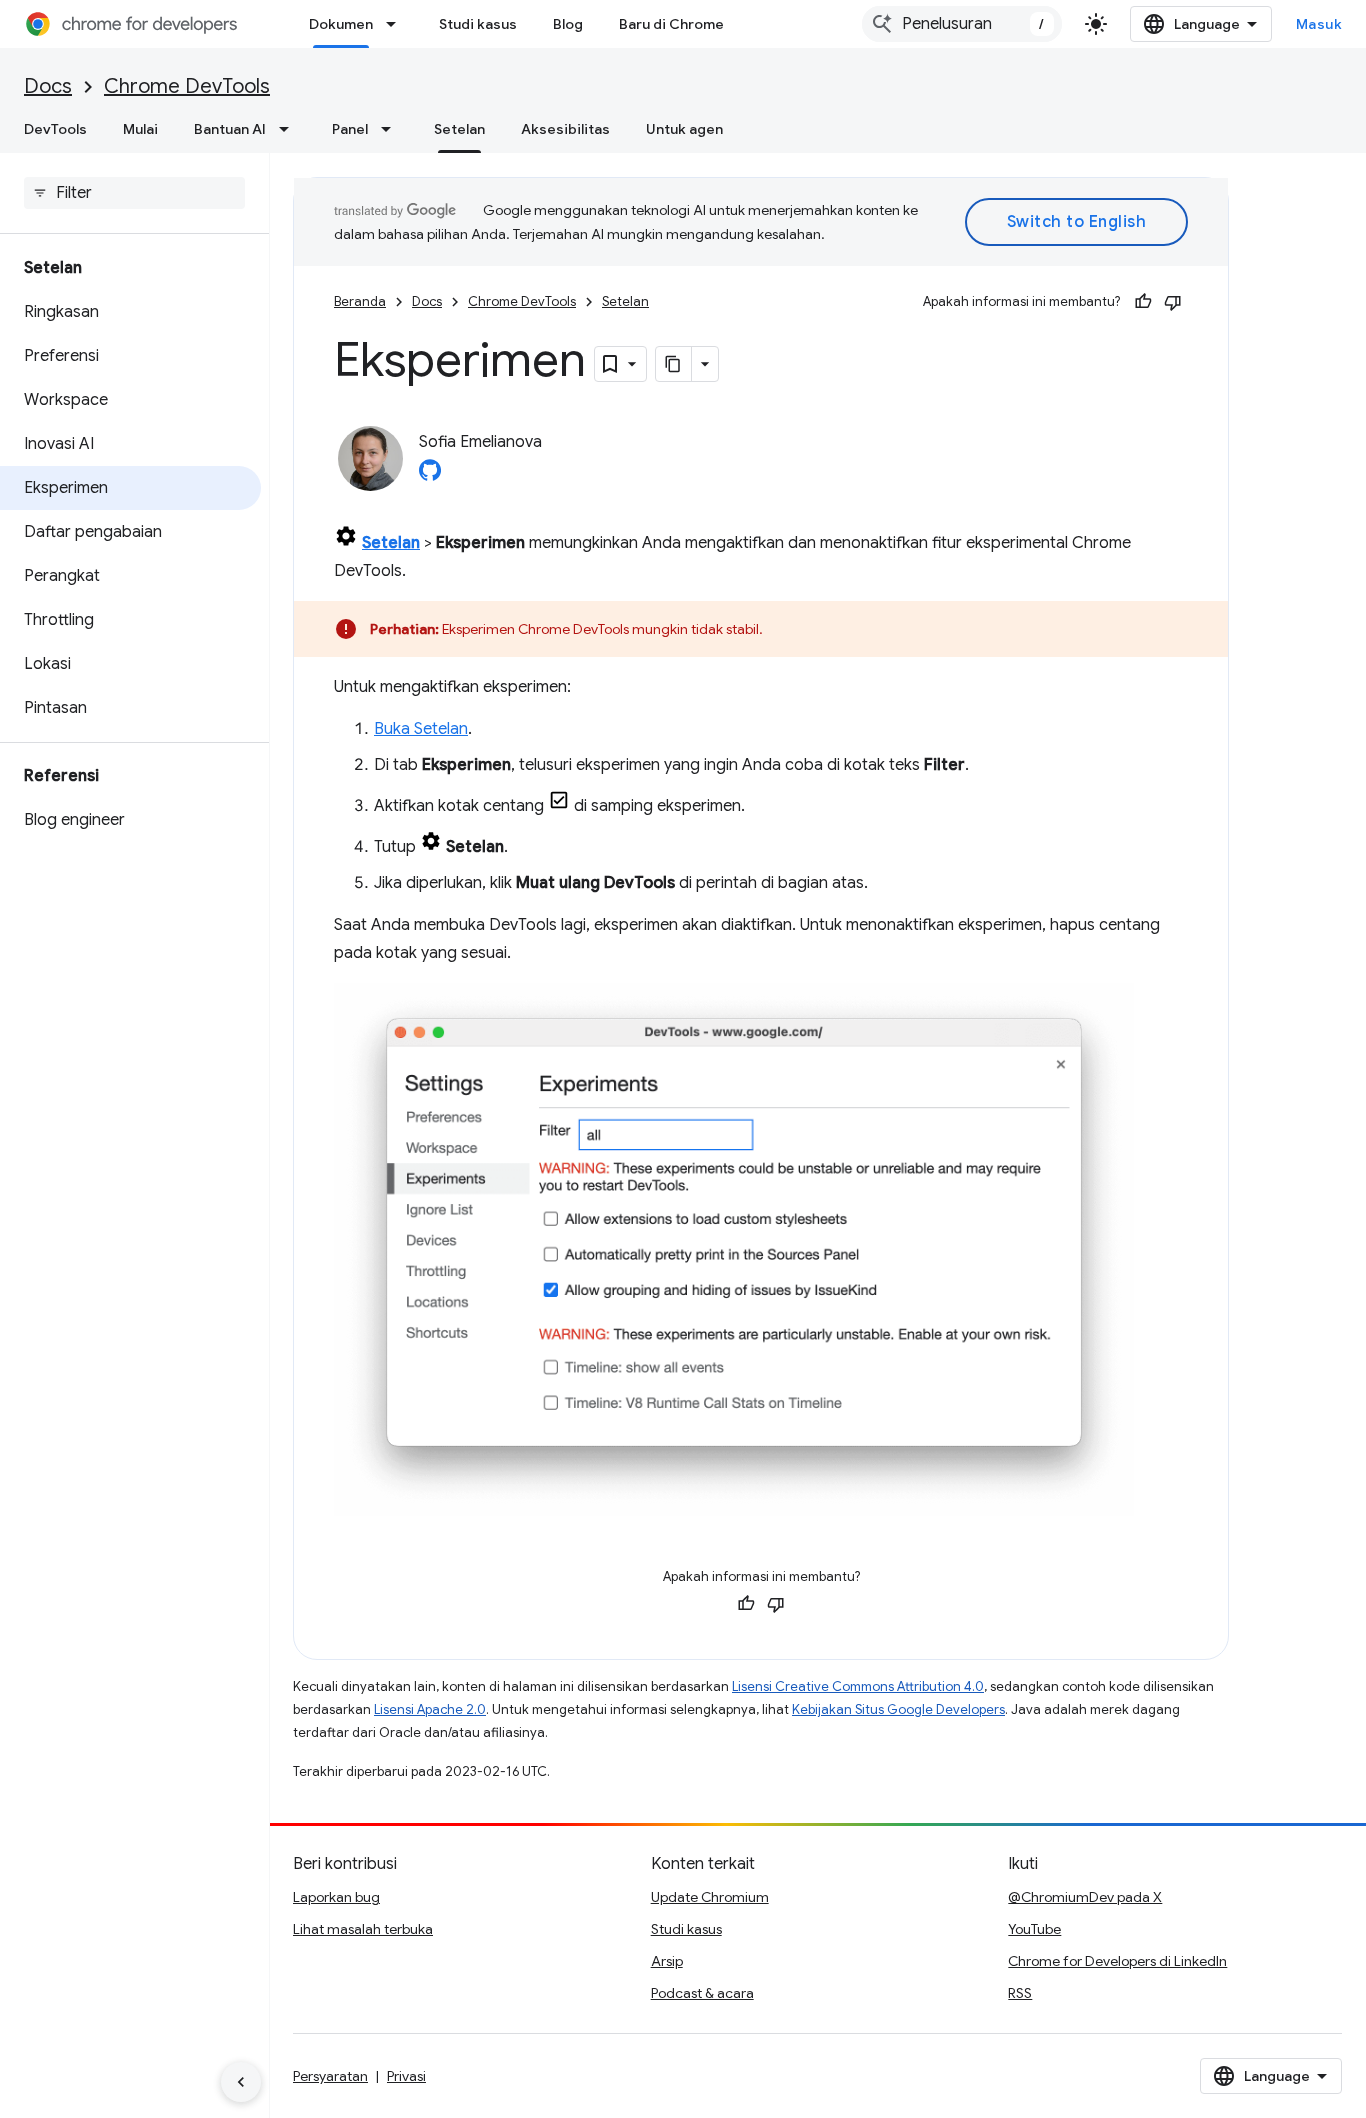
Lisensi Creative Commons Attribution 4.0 (858, 1686)
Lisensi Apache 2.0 (430, 1709)
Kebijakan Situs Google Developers (898, 1709)
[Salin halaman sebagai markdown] (674, 364)
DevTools (55, 129)
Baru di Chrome (671, 24)
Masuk (1319, 24)
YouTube (1034, 1929)
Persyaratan (330, 2076)
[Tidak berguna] (1173, 302)
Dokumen (341, 24)
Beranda (360, 301)
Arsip (667, 1961)
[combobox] (962, 24)
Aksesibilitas (565, 129)
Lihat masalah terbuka (363, 1929)
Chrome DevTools (187, 86)
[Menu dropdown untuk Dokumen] (397, 24)
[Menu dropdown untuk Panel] (392, 129)
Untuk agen (684, 129)
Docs (48, 86)
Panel (350, 129)
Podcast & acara (702, 1993)
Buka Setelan (421, 729)
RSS (1020, 1993)
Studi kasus (478, 24)
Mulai (140, 129)
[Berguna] (1143, 302)
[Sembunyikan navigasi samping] (241, 2082)
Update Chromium (710, 1897)
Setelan (459, 129)
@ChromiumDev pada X (1085, 1897)
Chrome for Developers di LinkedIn (1117, 1961)
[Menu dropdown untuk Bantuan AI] (290, 129)
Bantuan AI (230, 129)
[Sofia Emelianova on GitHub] (430, 476)
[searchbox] (134, 193)
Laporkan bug (336, 1897)
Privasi (406, 2076)
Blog (568, 24)
